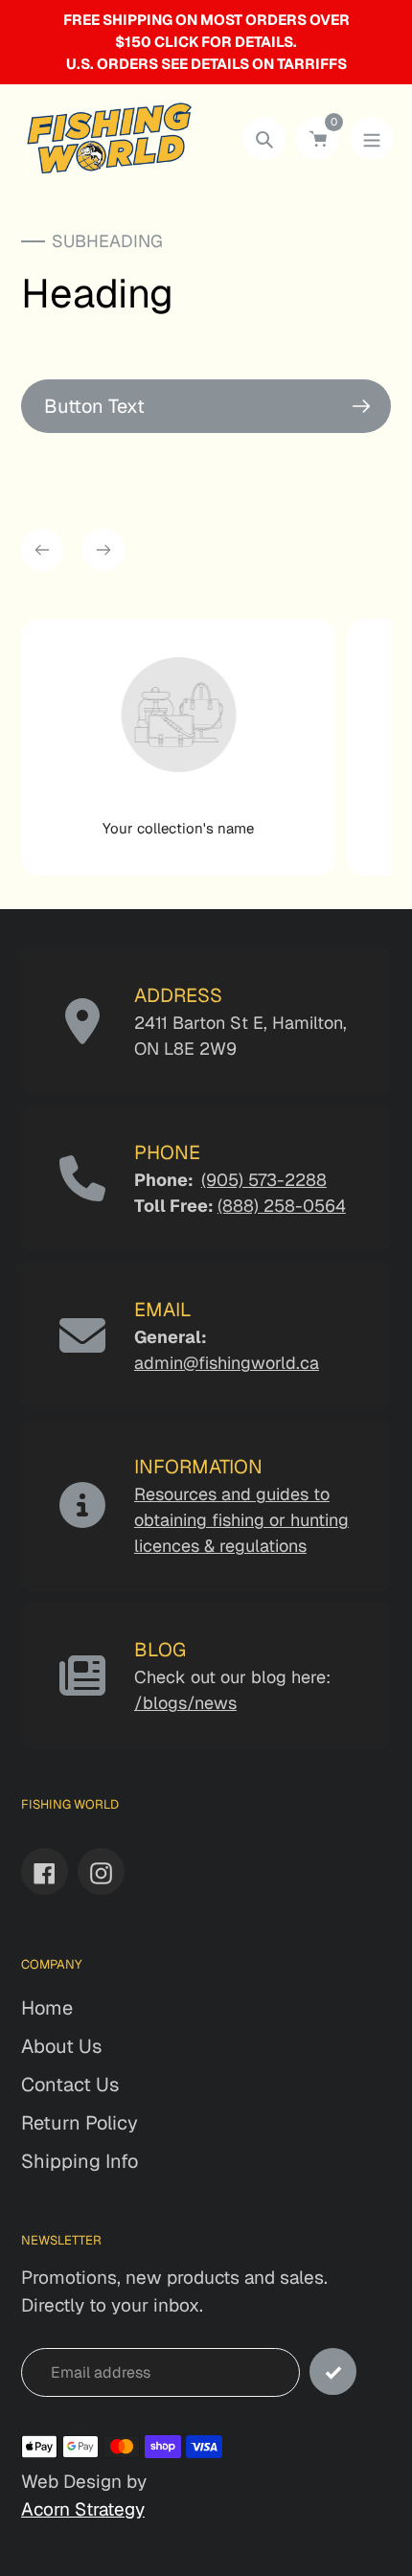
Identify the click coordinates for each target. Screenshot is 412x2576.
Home (47, 2008)
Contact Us (70, 2085)
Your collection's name (178, 828)
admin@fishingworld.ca (227, 1363)
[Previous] (42, 550)
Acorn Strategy (83, 2509)
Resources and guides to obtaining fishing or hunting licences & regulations (241, 1520)
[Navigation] (371, 138)
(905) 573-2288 (264, 1180)
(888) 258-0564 (282, 1206)
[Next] (103, 550)
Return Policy (80, 2123)
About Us (61, 2046)
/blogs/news (185, 1703)
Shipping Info (80, 2161)
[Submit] (333, 2371)
